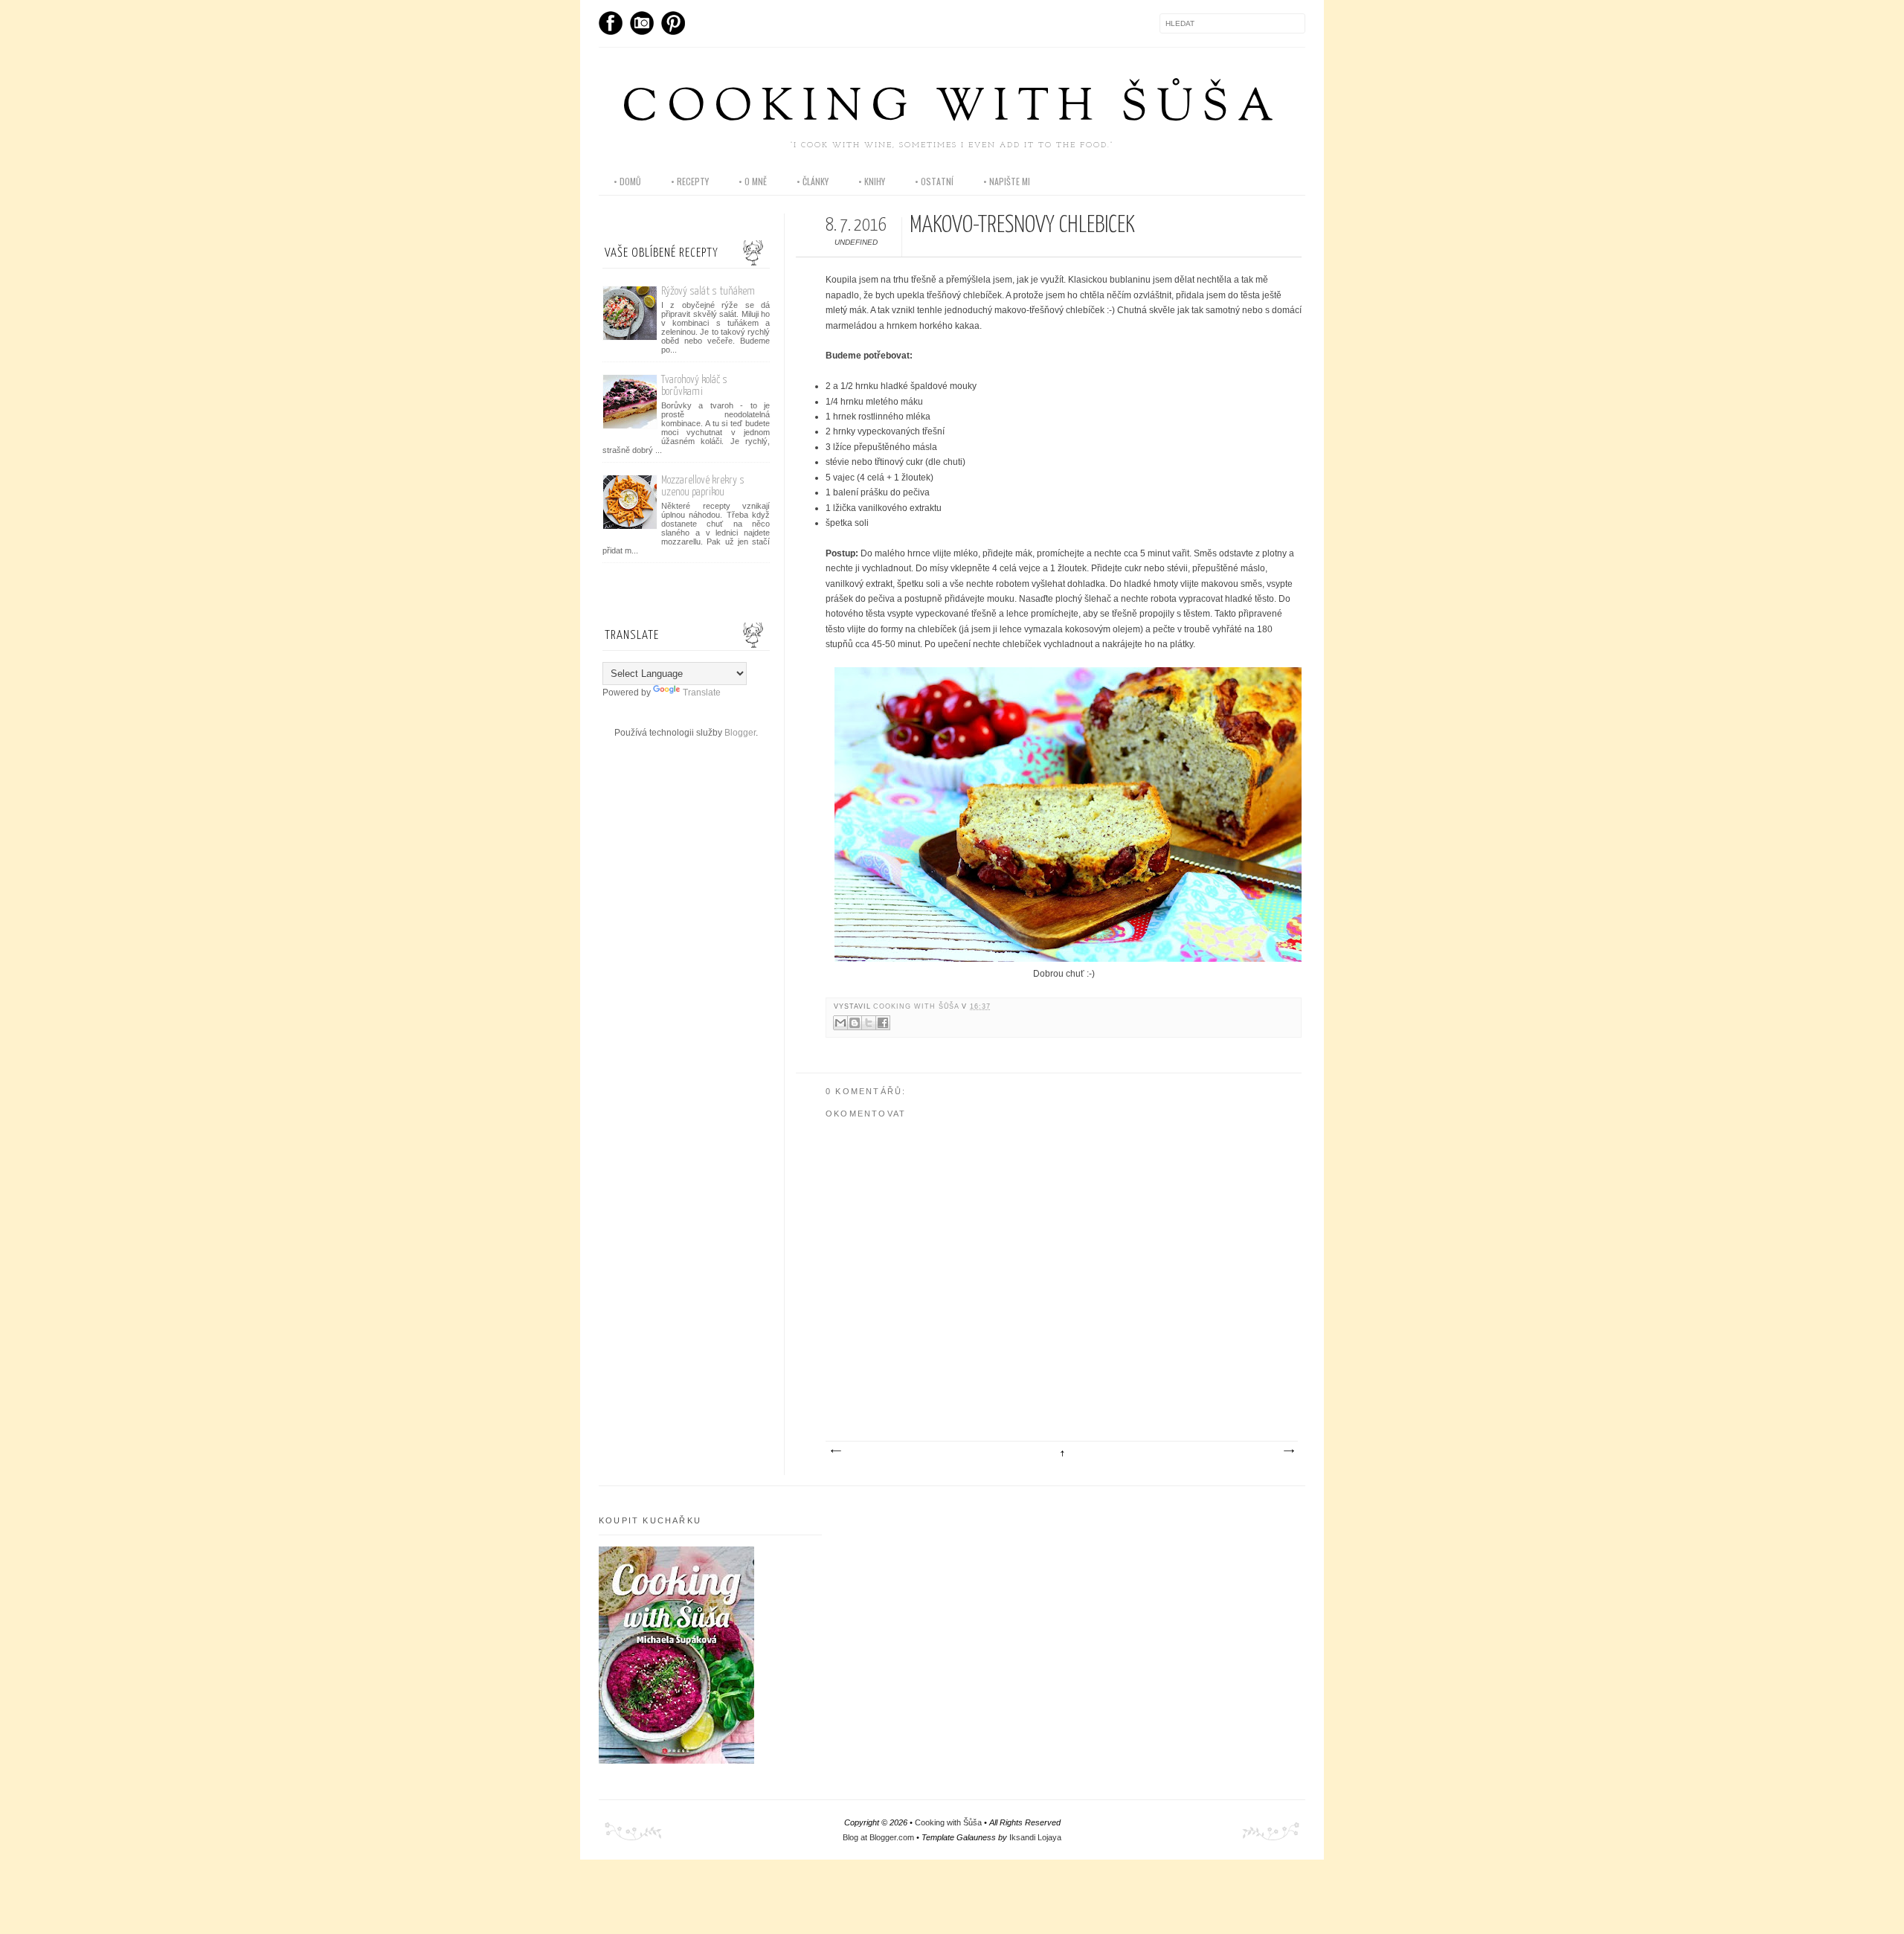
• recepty (690, 181)
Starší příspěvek (1288, 1451)
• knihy (872, 181)
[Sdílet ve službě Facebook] (883, 1023)
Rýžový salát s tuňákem (708, 291)
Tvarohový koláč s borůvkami (694, 386)
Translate (702, 693)
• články (813, 181)
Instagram (642, 23)
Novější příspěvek (835, 1451)
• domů (627, 181)
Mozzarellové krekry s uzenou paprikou (703, 486)
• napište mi (1007, 181)
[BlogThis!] (855, 1023)
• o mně (753, 181)
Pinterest (673, 23)
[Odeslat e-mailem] (840, 1023)
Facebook (611, 23)
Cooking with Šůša (952, 109)
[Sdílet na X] (869, 1023)
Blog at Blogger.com (878, 1837)
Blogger (740, 733)
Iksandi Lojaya (1035, 1837)
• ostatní (934, 181)
